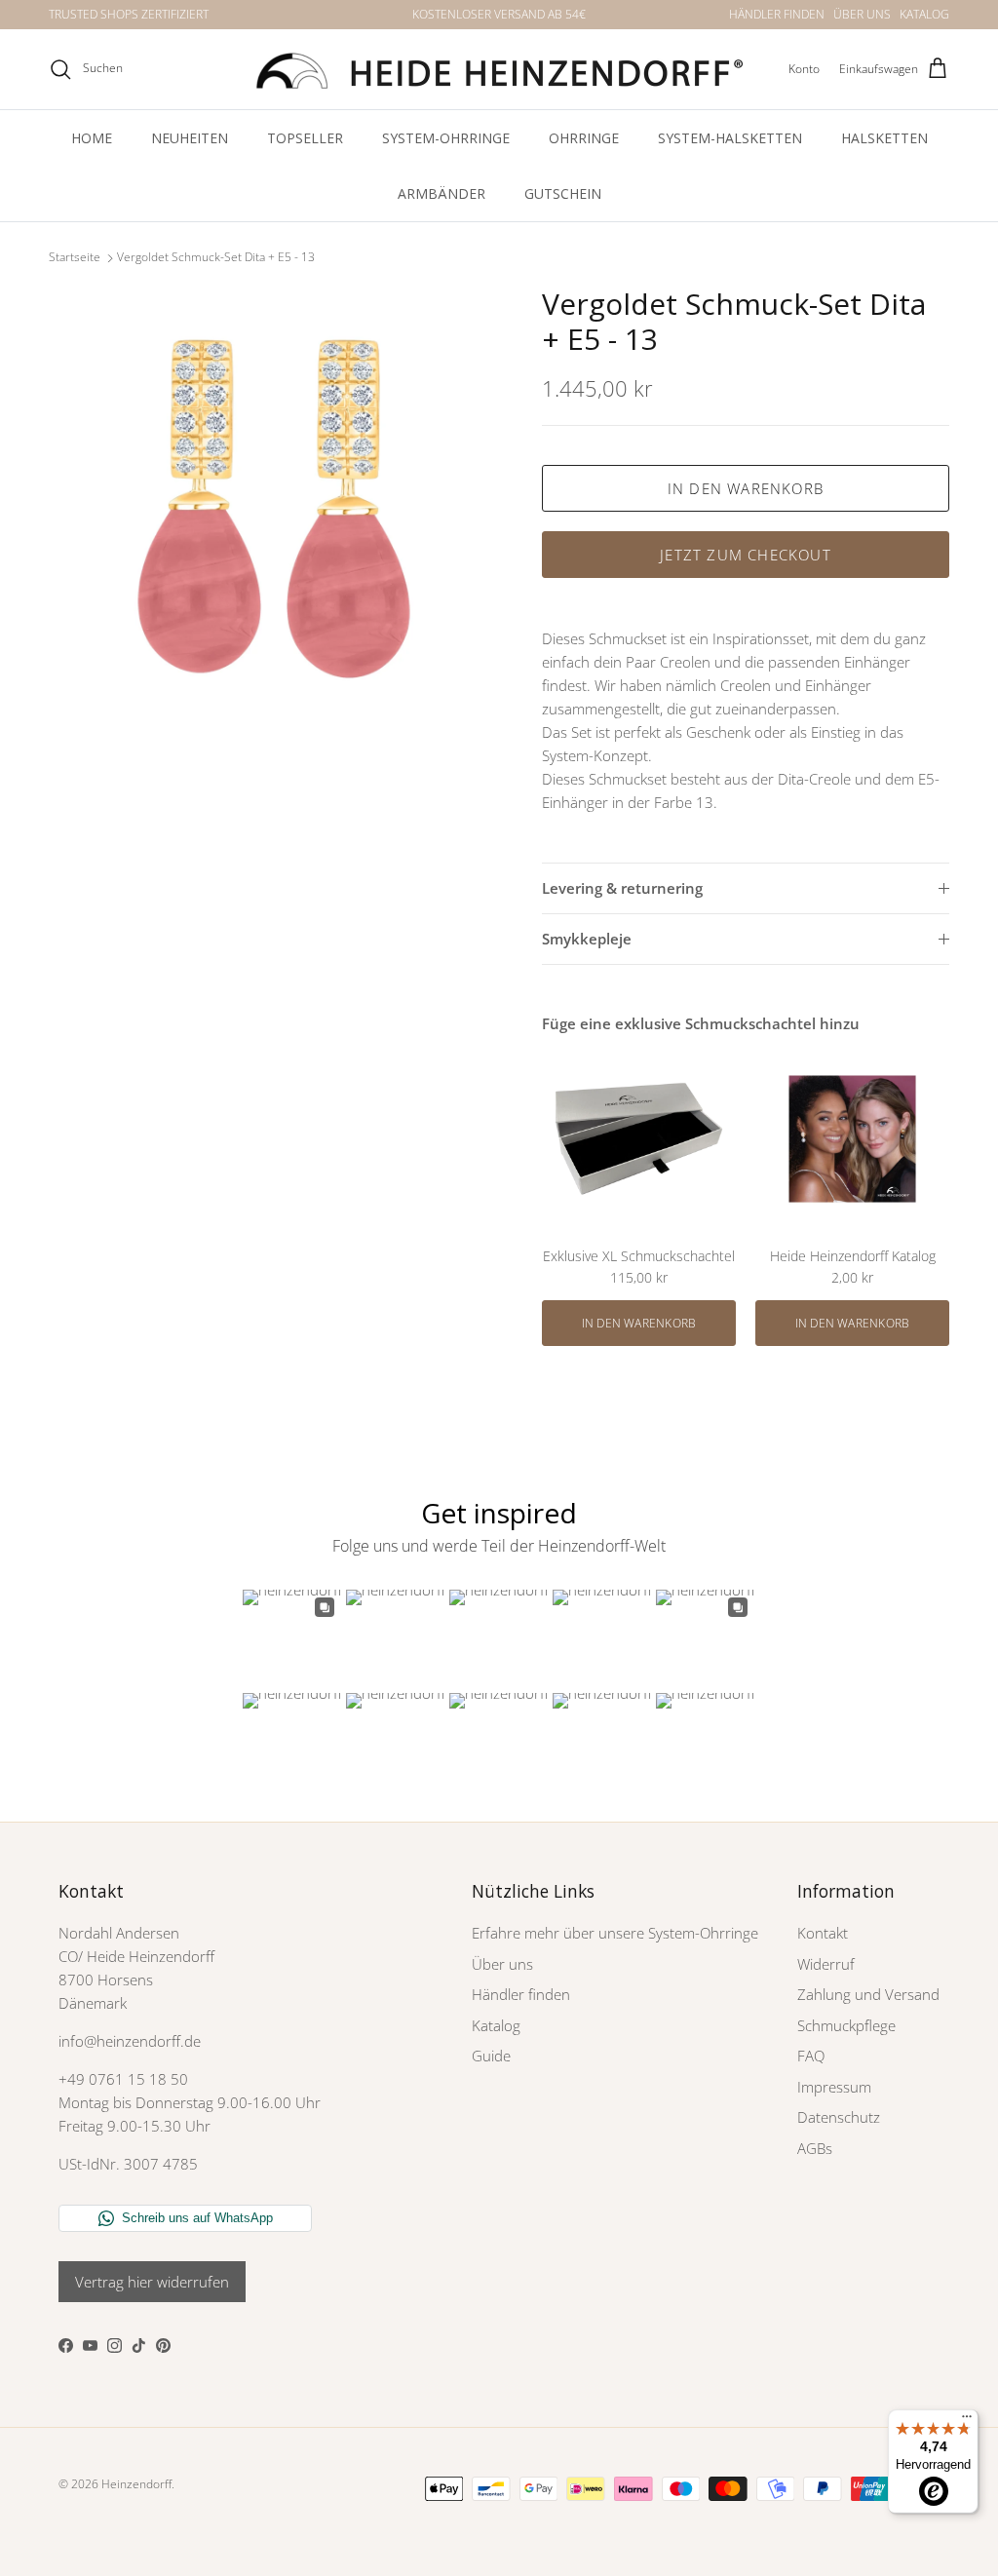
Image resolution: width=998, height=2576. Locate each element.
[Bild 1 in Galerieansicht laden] (274, 512)
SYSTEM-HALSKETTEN (730, 138)
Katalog (496, 2025)
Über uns (502, 1964)
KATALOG (924, 14)
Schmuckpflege (846, 2025)
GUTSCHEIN (563, 193)
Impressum (834, 2087)
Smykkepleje (587, 939)
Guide (491, 2056)
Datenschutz (839, 2117)
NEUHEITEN (190, 138)
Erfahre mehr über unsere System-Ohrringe (615, 1933)
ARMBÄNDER (441, 193)
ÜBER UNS (862, 14)
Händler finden (521, 1994)
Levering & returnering (622, 888)
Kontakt (823, 1933)
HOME (92, 138)
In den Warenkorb (746, 488)
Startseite (75, 258)
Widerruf (826, 1964)
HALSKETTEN (884, 138)
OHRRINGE (584, 138)
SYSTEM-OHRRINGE (446, 138)
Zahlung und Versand (868, 1994)
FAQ (811, 2056)
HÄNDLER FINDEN (777, 14)
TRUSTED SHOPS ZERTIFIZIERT (129, 14)
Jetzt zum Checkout (746, 555)
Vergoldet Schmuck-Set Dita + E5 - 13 (216, 258)
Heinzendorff (136, 2484)
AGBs (815, 2148)
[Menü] (967, 2421)
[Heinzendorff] (499, 69)
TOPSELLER (305, 138)
